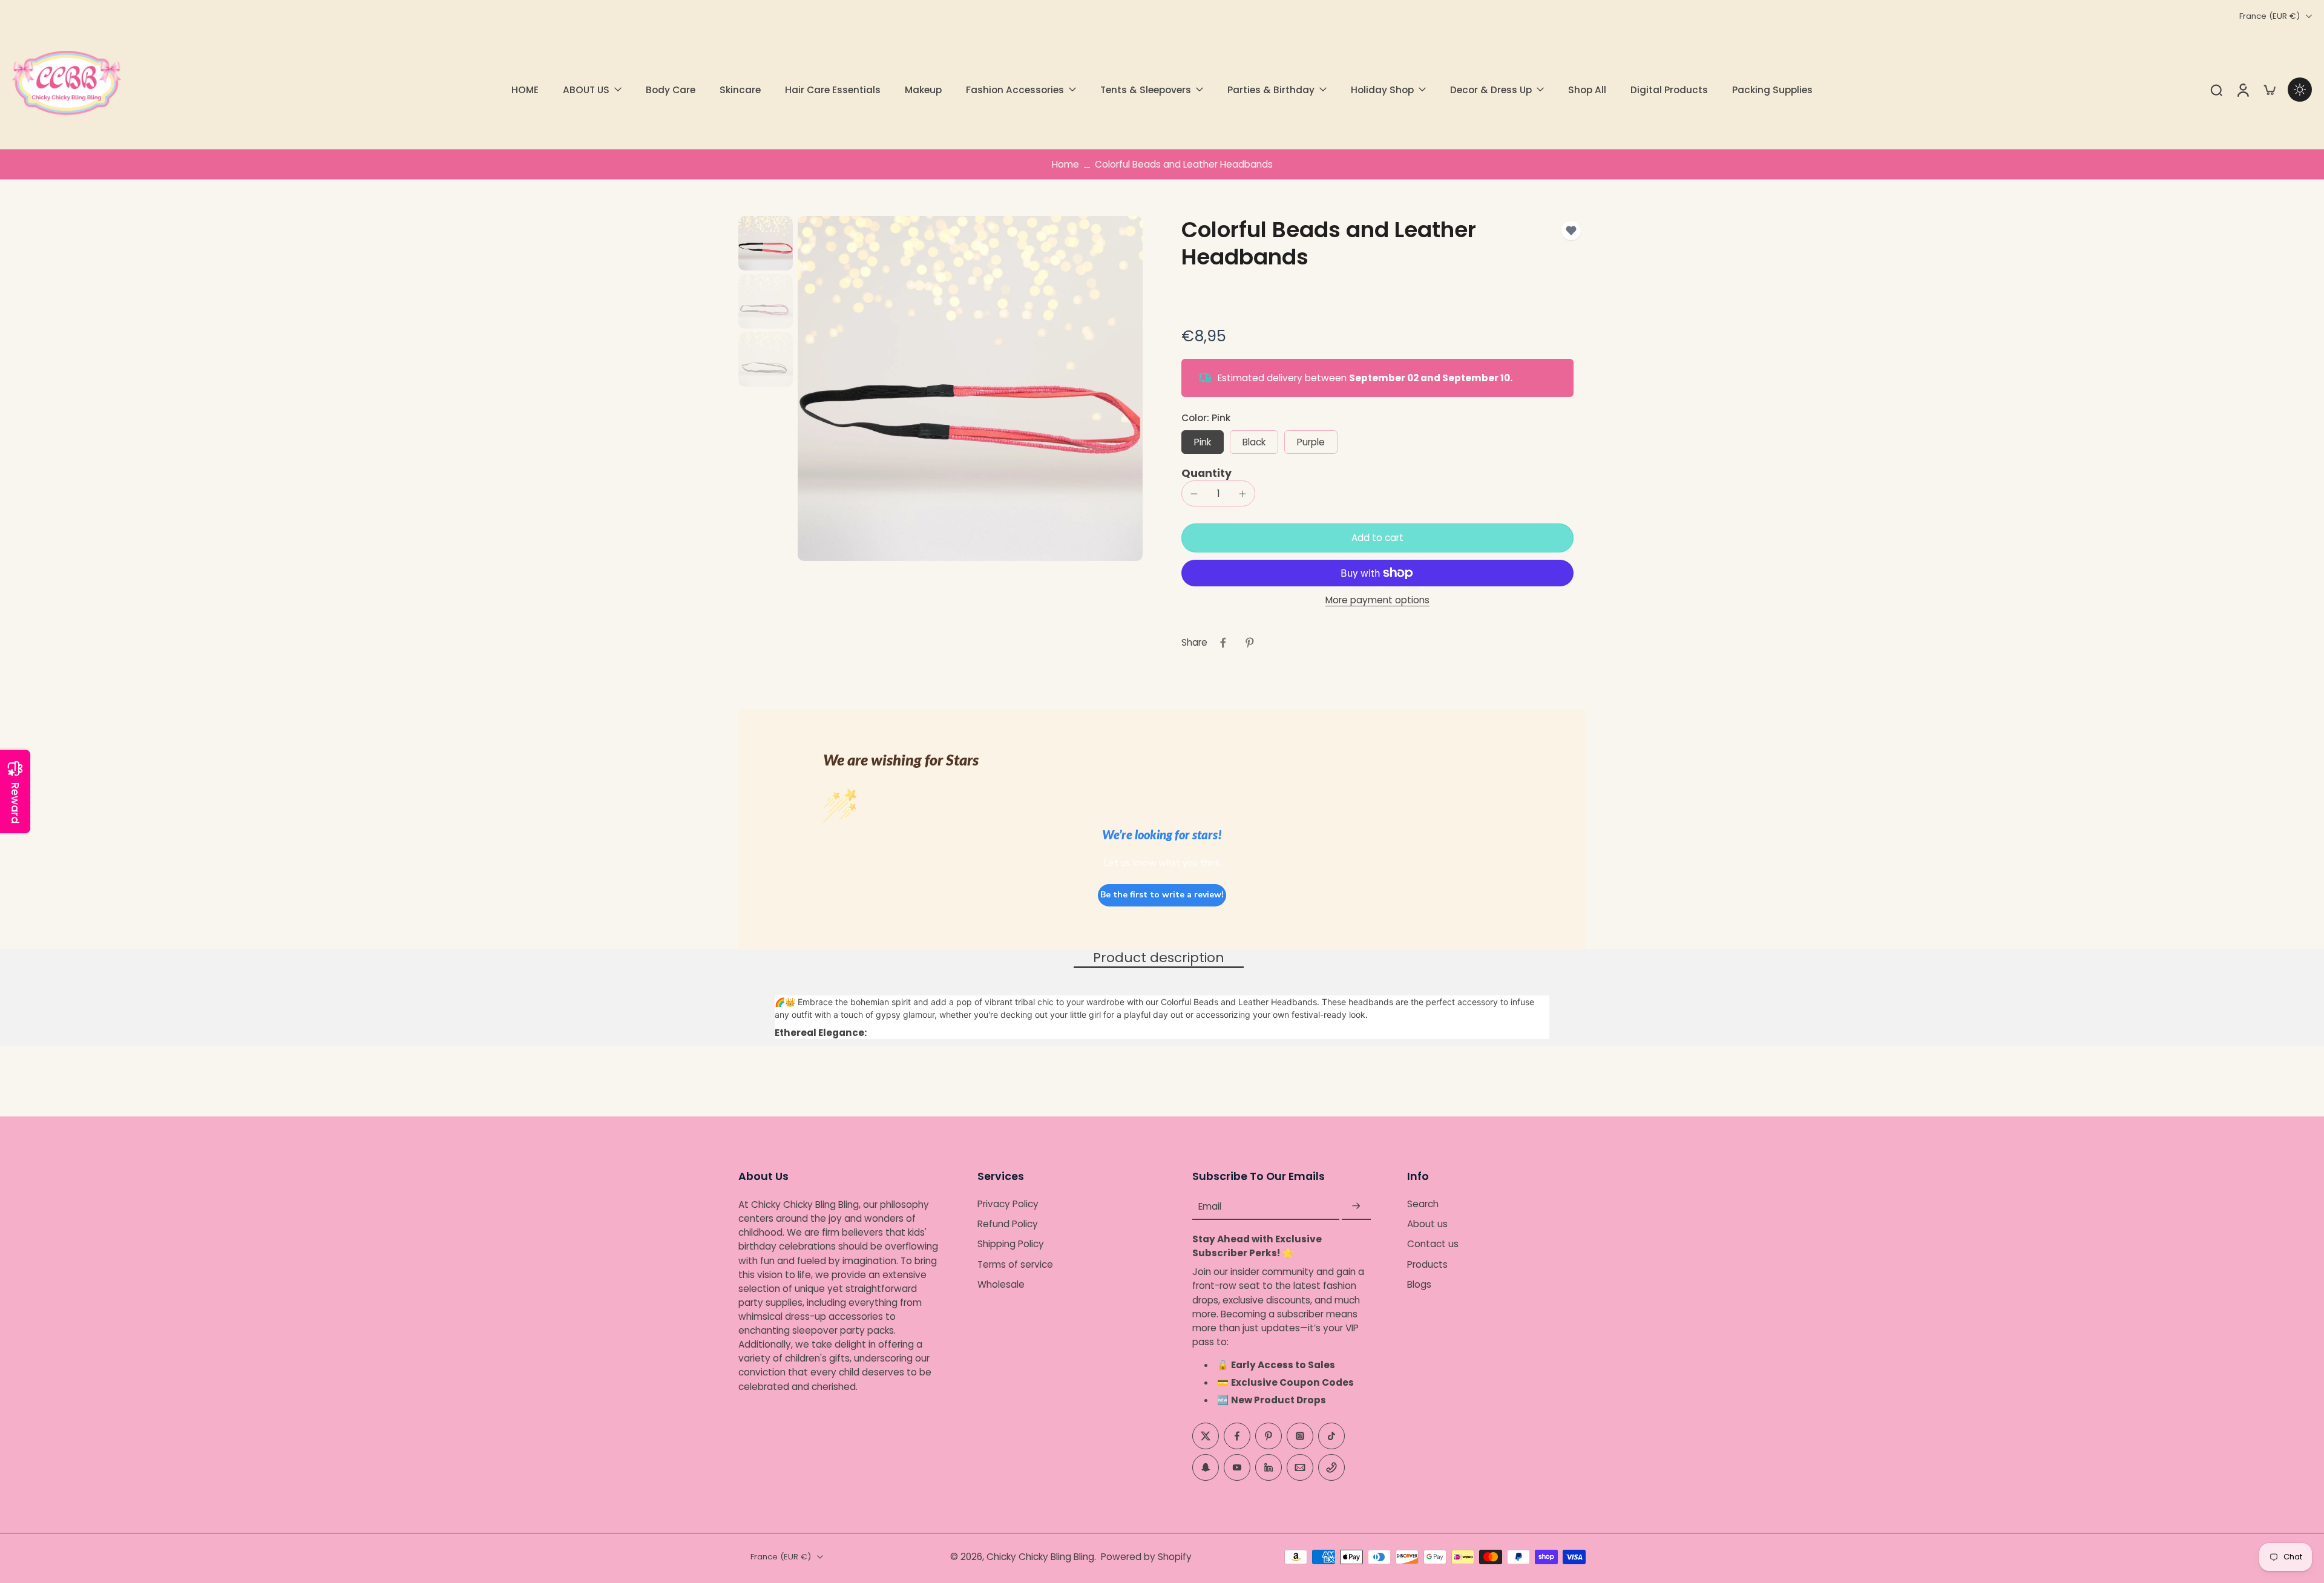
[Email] (1300, 1467)
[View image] (766, 243)
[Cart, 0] (2270, 90)
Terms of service (1015, 1264)
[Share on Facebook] (1223, 643)
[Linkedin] (1269, 1467)
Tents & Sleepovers (1146, 90)
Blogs (1419, 1284)
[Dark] (2300, 90)
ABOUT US (586, 90)
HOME (525, 90)
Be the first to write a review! (1162, 895)
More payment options (1377, 601)
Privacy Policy (1008, 1204)
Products (1427, 1264)
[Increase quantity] (1242, 494)
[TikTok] (1331, 1436)
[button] (1377, 538)
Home (1065, 164)
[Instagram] (1300, 1436)
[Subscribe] (1356, 1206)
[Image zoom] (970, 388)
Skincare (740, 90)
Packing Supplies (1772, 90)
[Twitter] (1206, 1436)
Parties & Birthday (1271, 90)
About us (1427, 1224)
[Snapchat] (1206, 1467)
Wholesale (1001, 1284)
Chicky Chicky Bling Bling (1040, 1557)
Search (1423, 1204)
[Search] (2216, 90)
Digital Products (1669, 90)
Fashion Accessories (1015, 90)
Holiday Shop (1382, 90)
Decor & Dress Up (1491, 90)
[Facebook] (1237, 1436)
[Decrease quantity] (1194, 494)
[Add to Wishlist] (1571, 231)
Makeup (923, 90)
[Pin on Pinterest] (1250, 643)
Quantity (1206, 473)
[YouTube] (1237, 1467)
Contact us (1433, 1244)
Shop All (1587, 90)
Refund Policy (1008, 1224)
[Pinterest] (1269, 1436)
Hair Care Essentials (833, 90)
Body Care (671, 90)
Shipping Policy (1011, 1244)
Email (1210, 1206)
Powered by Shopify (1146, 1557)
